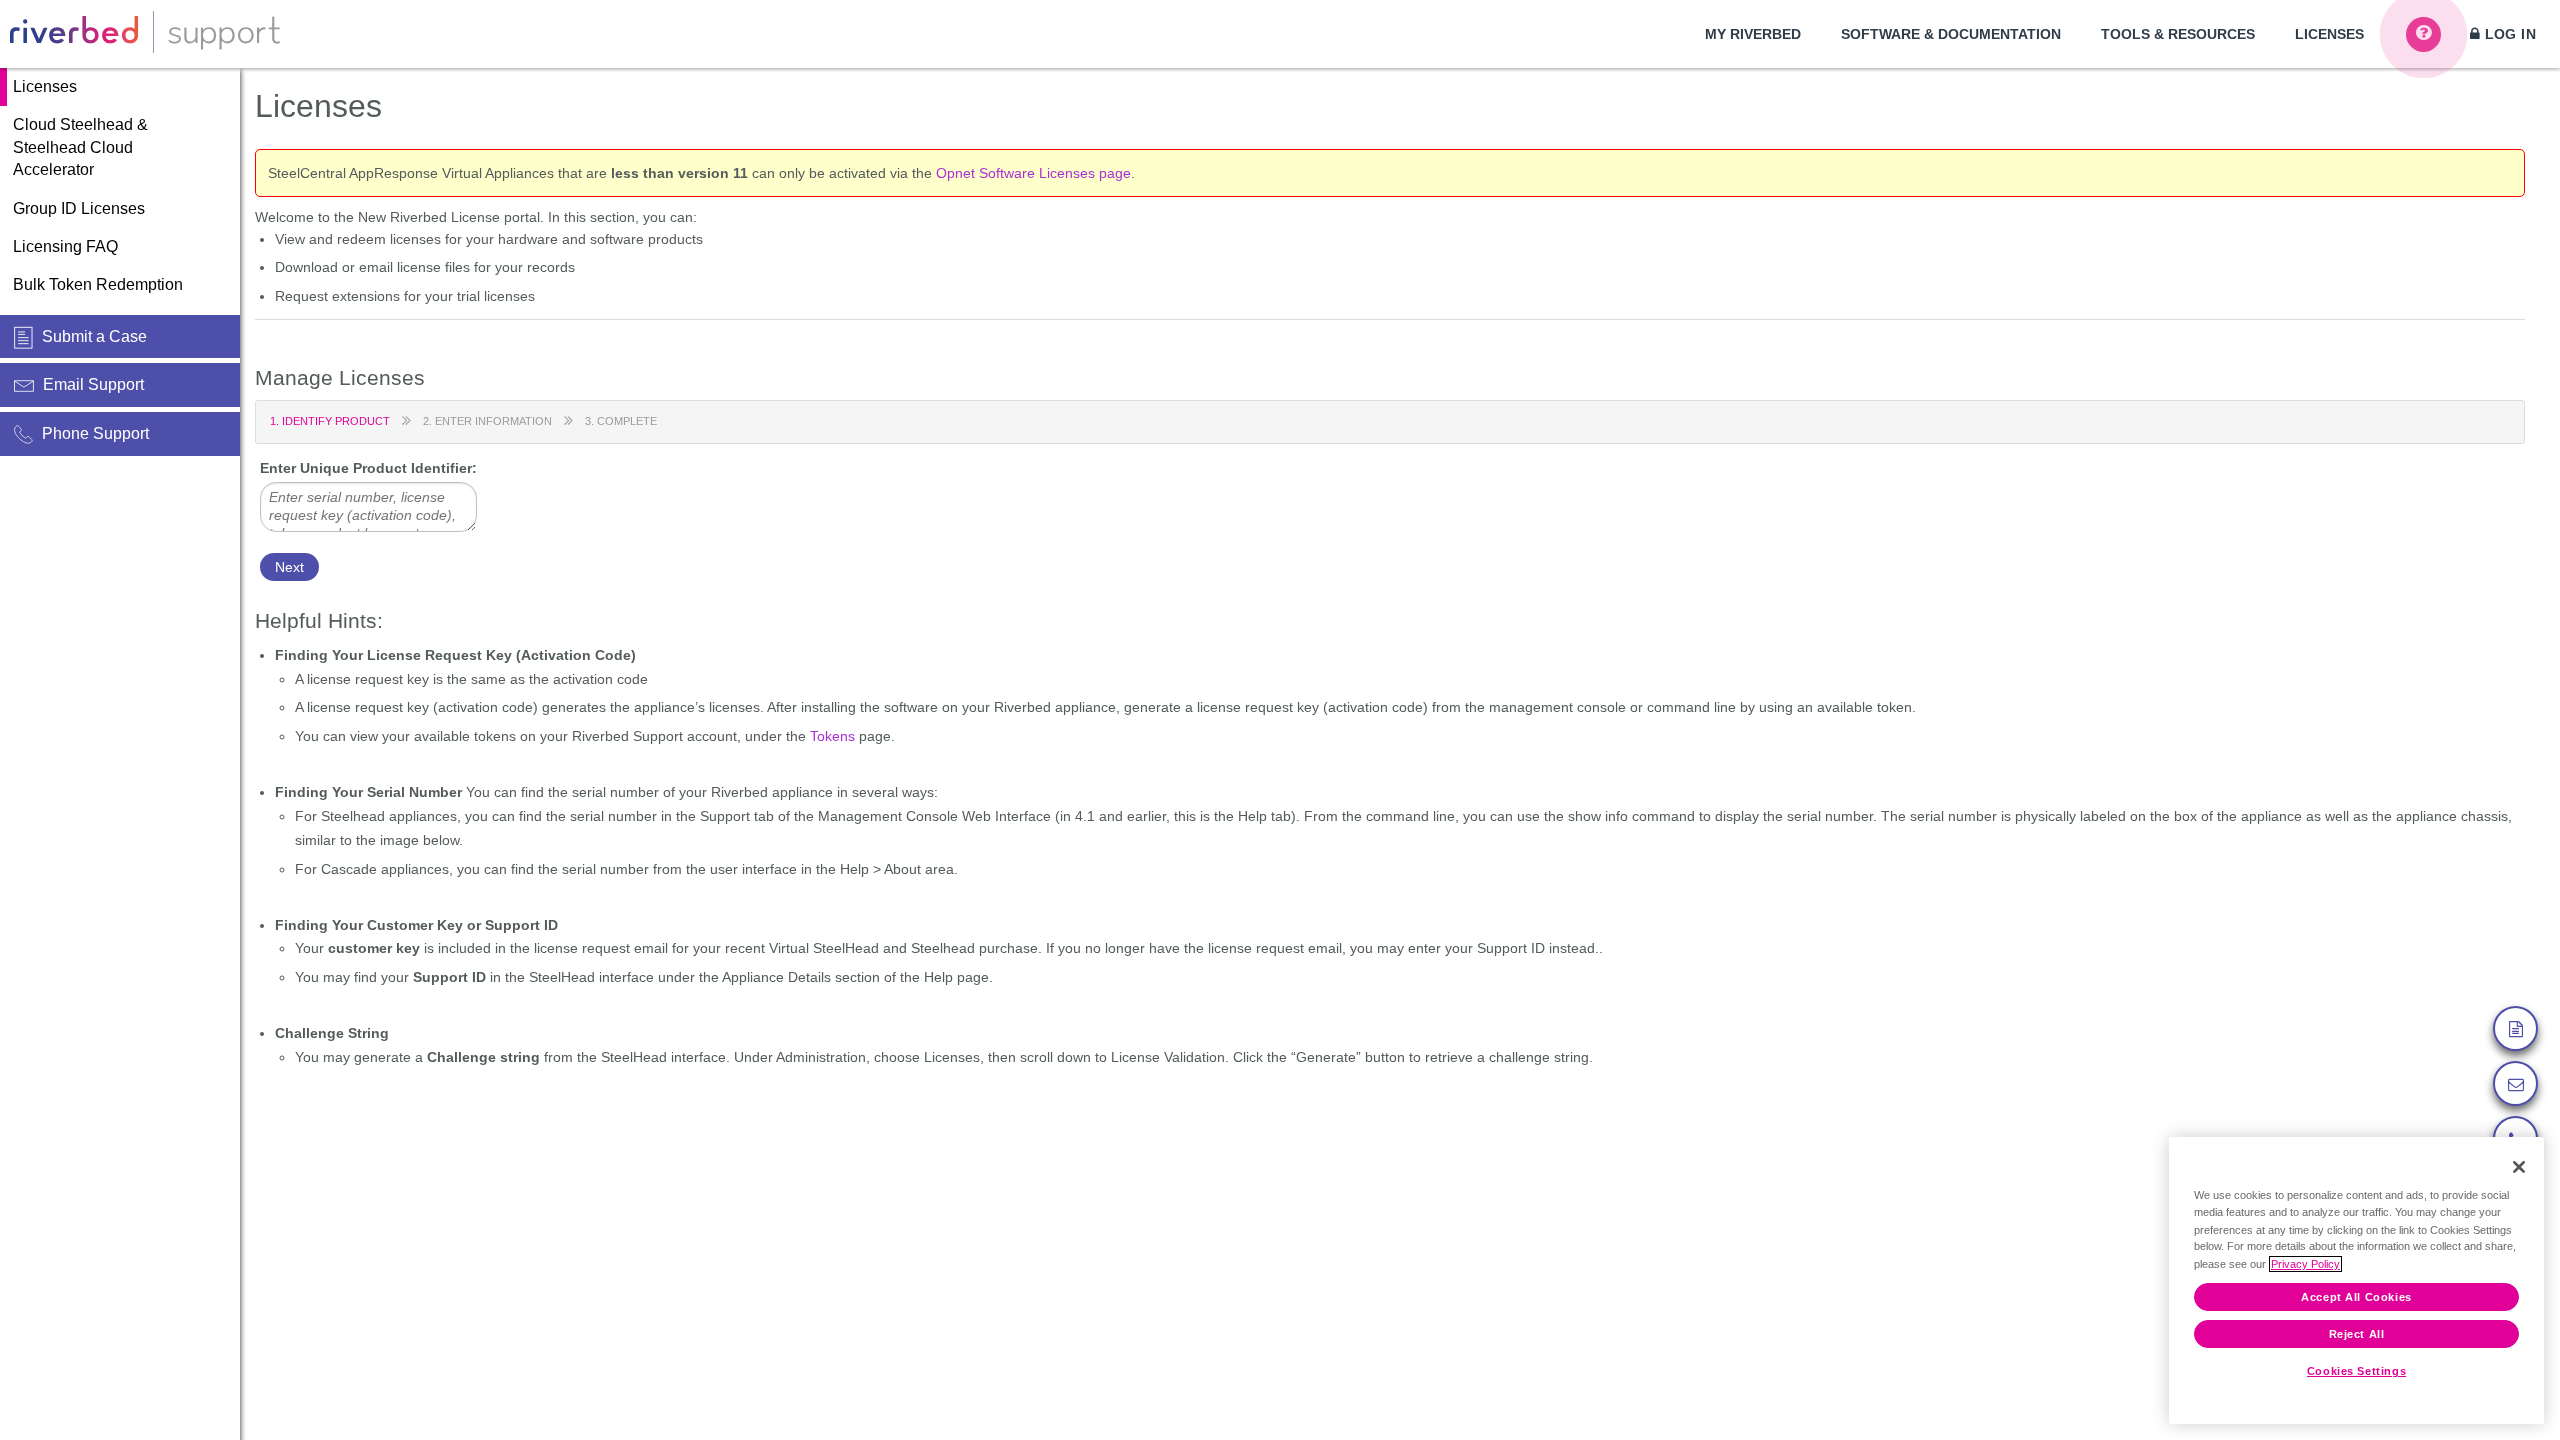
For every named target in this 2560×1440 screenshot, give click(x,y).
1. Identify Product (330, 421)
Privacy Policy (2305, 1264)
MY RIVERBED (1753, 34)
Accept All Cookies (2356, 1297)
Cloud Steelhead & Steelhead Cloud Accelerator (80, 147)
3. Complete (621, 421)
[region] (2356, 1280)
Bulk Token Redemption (98, 284)
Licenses (45, 86)
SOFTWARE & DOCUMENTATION (1951, 34)
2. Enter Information (487, 421)
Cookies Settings (2356, 1371)
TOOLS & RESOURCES (2178, 34)
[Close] (2519, 1167)
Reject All (2357, 1335)
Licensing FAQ (65, 246)
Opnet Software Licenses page (1033, 173)
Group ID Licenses (79, 208)
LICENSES (2329, 34)
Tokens (832, 736)
